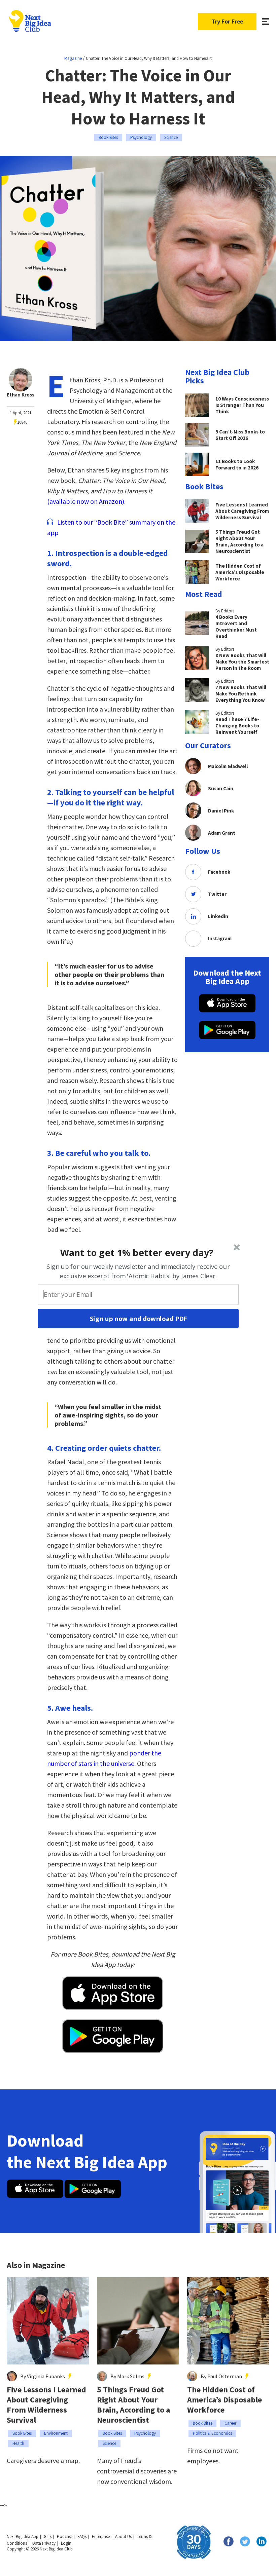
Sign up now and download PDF (138, 1319)
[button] (137, 1252)
